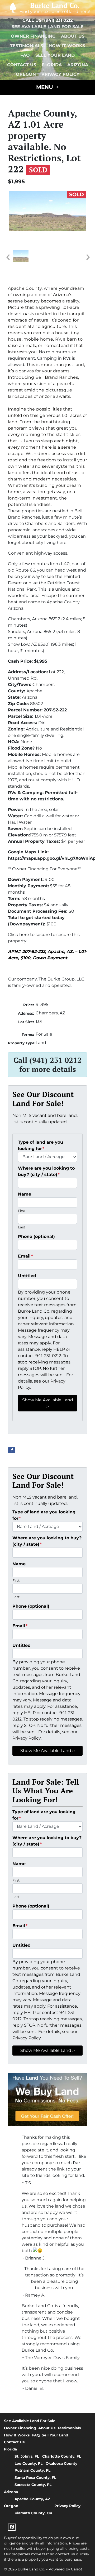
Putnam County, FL (32, 2470)
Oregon (26, 74)
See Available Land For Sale (48, 27)
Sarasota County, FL (33, 2485)
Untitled (27, 1276)
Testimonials (27, 46)
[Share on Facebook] (12, 1450)
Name (25, 1194)
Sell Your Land (55, 55)
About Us (73, 36)
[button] (8, 257)
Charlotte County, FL (62, 2456)
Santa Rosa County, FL (35, 2477)
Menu (45, 87)
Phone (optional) (36, 1236)
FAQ (25, 55)
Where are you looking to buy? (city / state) (46, 1171)
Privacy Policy (60, 74)
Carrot (77, 2569)
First (22, 1211)
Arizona (78, 65)
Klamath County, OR (33, 2513)
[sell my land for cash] (47, 2099)
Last (22, 1227)
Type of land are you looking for (41, 1145)
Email (25, 1256)
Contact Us (22, 65)
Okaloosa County (61, 2463)
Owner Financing (33, 36)
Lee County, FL (28, 2463)
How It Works (67, 46)
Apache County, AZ (32, 2499)
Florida (52, 65)
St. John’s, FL (27, 2456)
